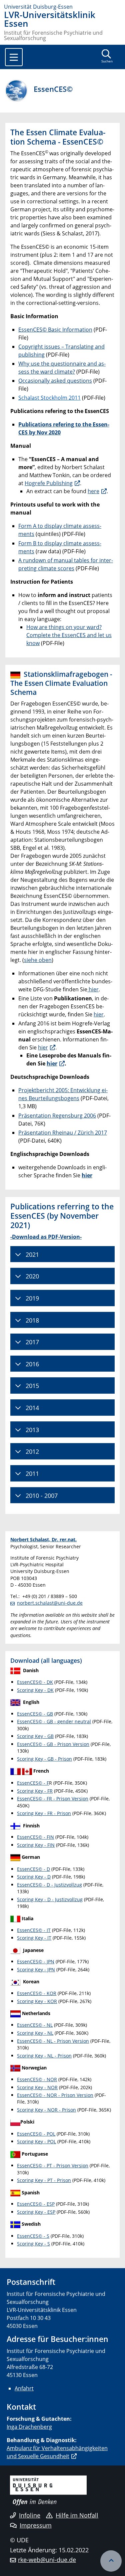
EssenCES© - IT (34, 1930)
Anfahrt (24, 2388)
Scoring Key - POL (36, 2141)
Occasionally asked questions (55, 381)
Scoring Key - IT (34, 1938)
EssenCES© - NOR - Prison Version (55, 2095)
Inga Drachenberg (29, 2427)
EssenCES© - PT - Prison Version (53, 2165)
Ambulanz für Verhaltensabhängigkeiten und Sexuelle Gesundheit (57, 2452)
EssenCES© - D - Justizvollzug (49, 1885)
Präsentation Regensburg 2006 (57, 1116)
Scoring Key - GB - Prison (44, 1759)
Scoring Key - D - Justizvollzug (50, 1899)
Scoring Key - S (33, 2244)
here (93, 491)
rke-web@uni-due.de (47, 2560)
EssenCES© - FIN (35, 1837)
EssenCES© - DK (35, 1682)
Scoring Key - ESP (36, 2212)
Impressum (36, 2525)
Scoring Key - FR (35, 1791)
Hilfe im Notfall (77, 2515)
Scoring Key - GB (35, 1736)
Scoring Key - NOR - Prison (46, 2110)
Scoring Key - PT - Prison (44, 2180)
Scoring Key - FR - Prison (44, 1813)
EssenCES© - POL (36, 2134)
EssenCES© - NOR (37, 2079)
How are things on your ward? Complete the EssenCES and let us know (69, 635)
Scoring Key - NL (35, 2033)
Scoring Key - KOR (37, 2001)
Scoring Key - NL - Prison (44, 2056)
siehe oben (38, 960)
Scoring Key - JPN (36, 1969)
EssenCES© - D (33, 1869)
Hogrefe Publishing (49, 483)
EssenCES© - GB (35, 1714)
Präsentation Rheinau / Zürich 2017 (63, 1133)
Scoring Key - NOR (37, 2087)
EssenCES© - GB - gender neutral (54, 1721)
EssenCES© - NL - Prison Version (53, 2041)
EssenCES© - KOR (37, 1993)
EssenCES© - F (33, 1783)
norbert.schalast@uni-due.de (50, 1603)
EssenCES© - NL (35, 2025)
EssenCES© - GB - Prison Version (53, 1744)
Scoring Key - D (34, 1877)
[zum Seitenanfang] (111, 2561)
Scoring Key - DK (35, 1690)
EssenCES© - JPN (36, 1961)
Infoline (30, 2515)
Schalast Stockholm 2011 (49, 398)
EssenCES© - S (33, 2236)
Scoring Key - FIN (36, 1845)
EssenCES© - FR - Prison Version (53, 1799)
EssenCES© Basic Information (55, 330)
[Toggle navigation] (14, 57)
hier (93, 989)
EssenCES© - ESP (36, 2204)
